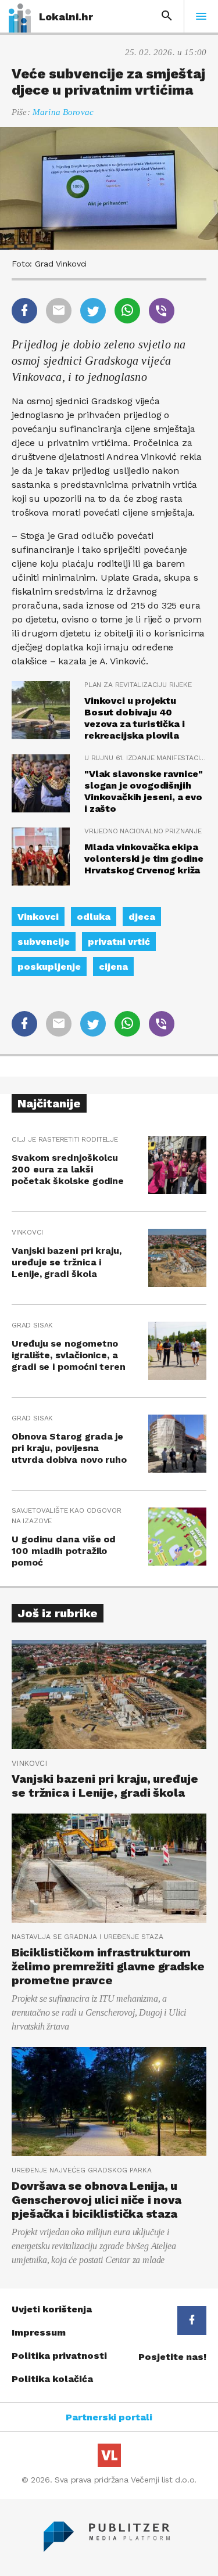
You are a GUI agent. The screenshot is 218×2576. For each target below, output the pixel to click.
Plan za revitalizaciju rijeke (138, 685)
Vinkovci (38, 917)
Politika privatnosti (59, 2356)
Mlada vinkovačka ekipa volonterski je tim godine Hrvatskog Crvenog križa (144, 859)
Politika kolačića (52, 2379)
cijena (113, 967)
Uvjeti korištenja (52, 2309)
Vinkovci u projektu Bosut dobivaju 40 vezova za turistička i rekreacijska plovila (134, 718)
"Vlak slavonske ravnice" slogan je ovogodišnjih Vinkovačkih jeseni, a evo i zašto (144, 791)
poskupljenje (49, 967)
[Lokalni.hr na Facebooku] (192, 2320)
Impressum (39, 2332)
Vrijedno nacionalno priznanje (143, 831)
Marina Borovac (63, 112)
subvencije (44, 942)
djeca (142, 917)
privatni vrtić (119, 942)
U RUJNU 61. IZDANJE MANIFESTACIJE (145, 758)
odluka (94, 917)
